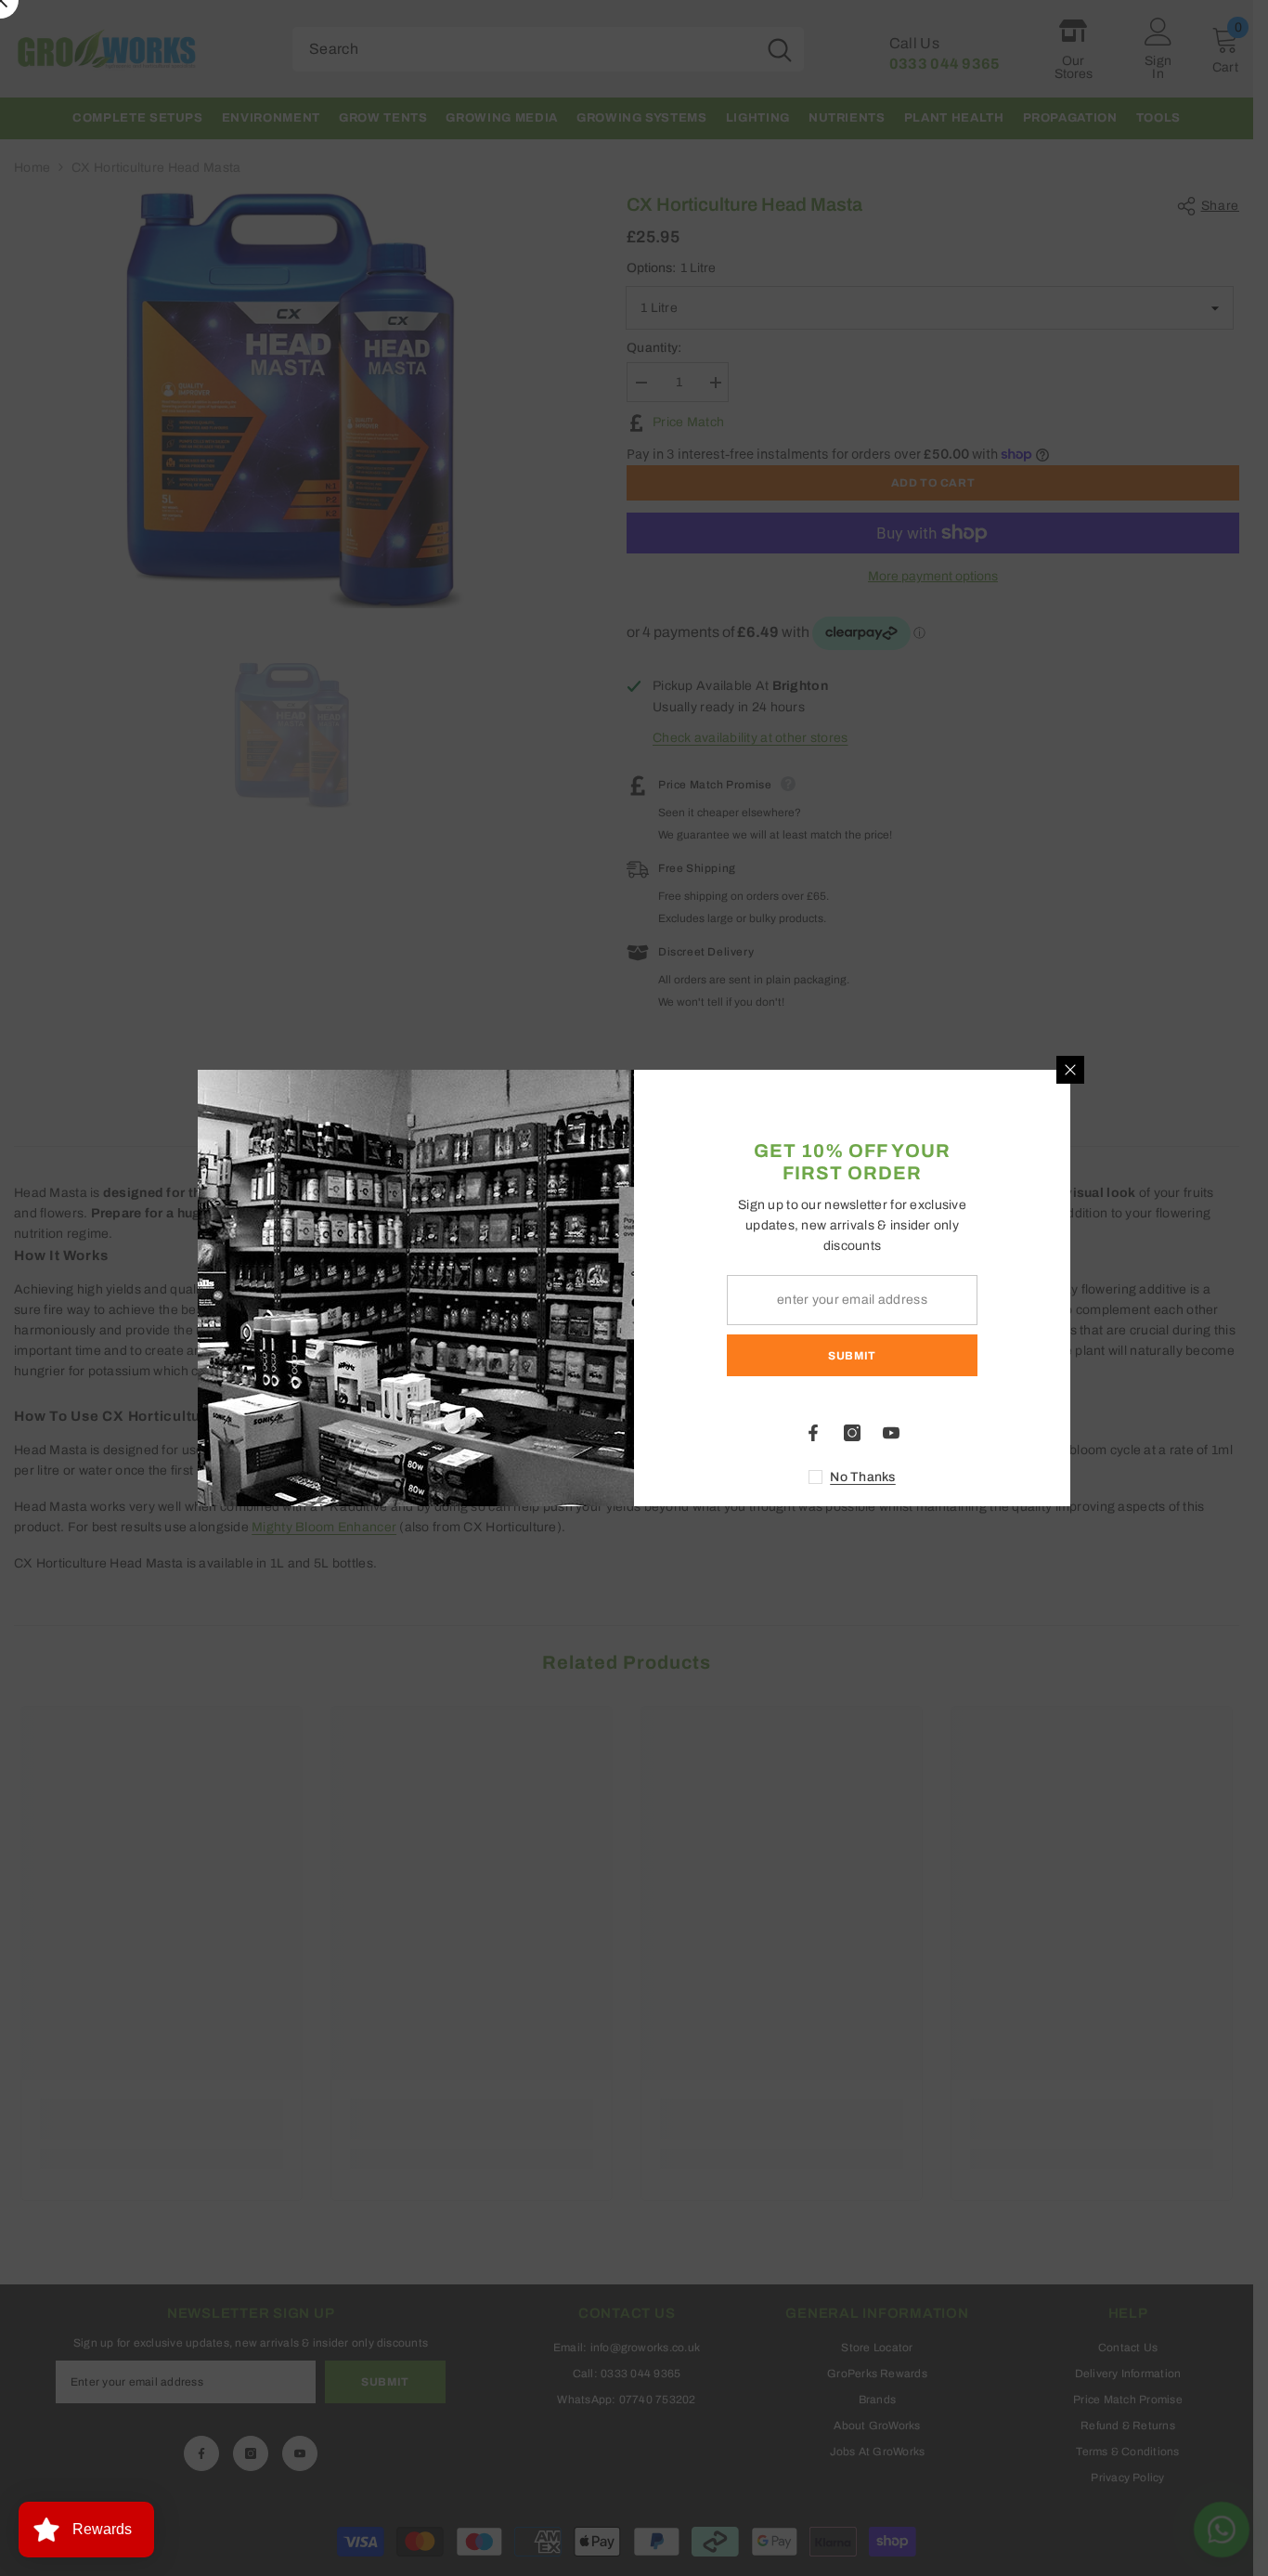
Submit (852, 1356)
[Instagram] (852, 1433)
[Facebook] (813, 1433)
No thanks (863, 1477)
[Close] (1070, 1070)
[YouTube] (891, 1433)
